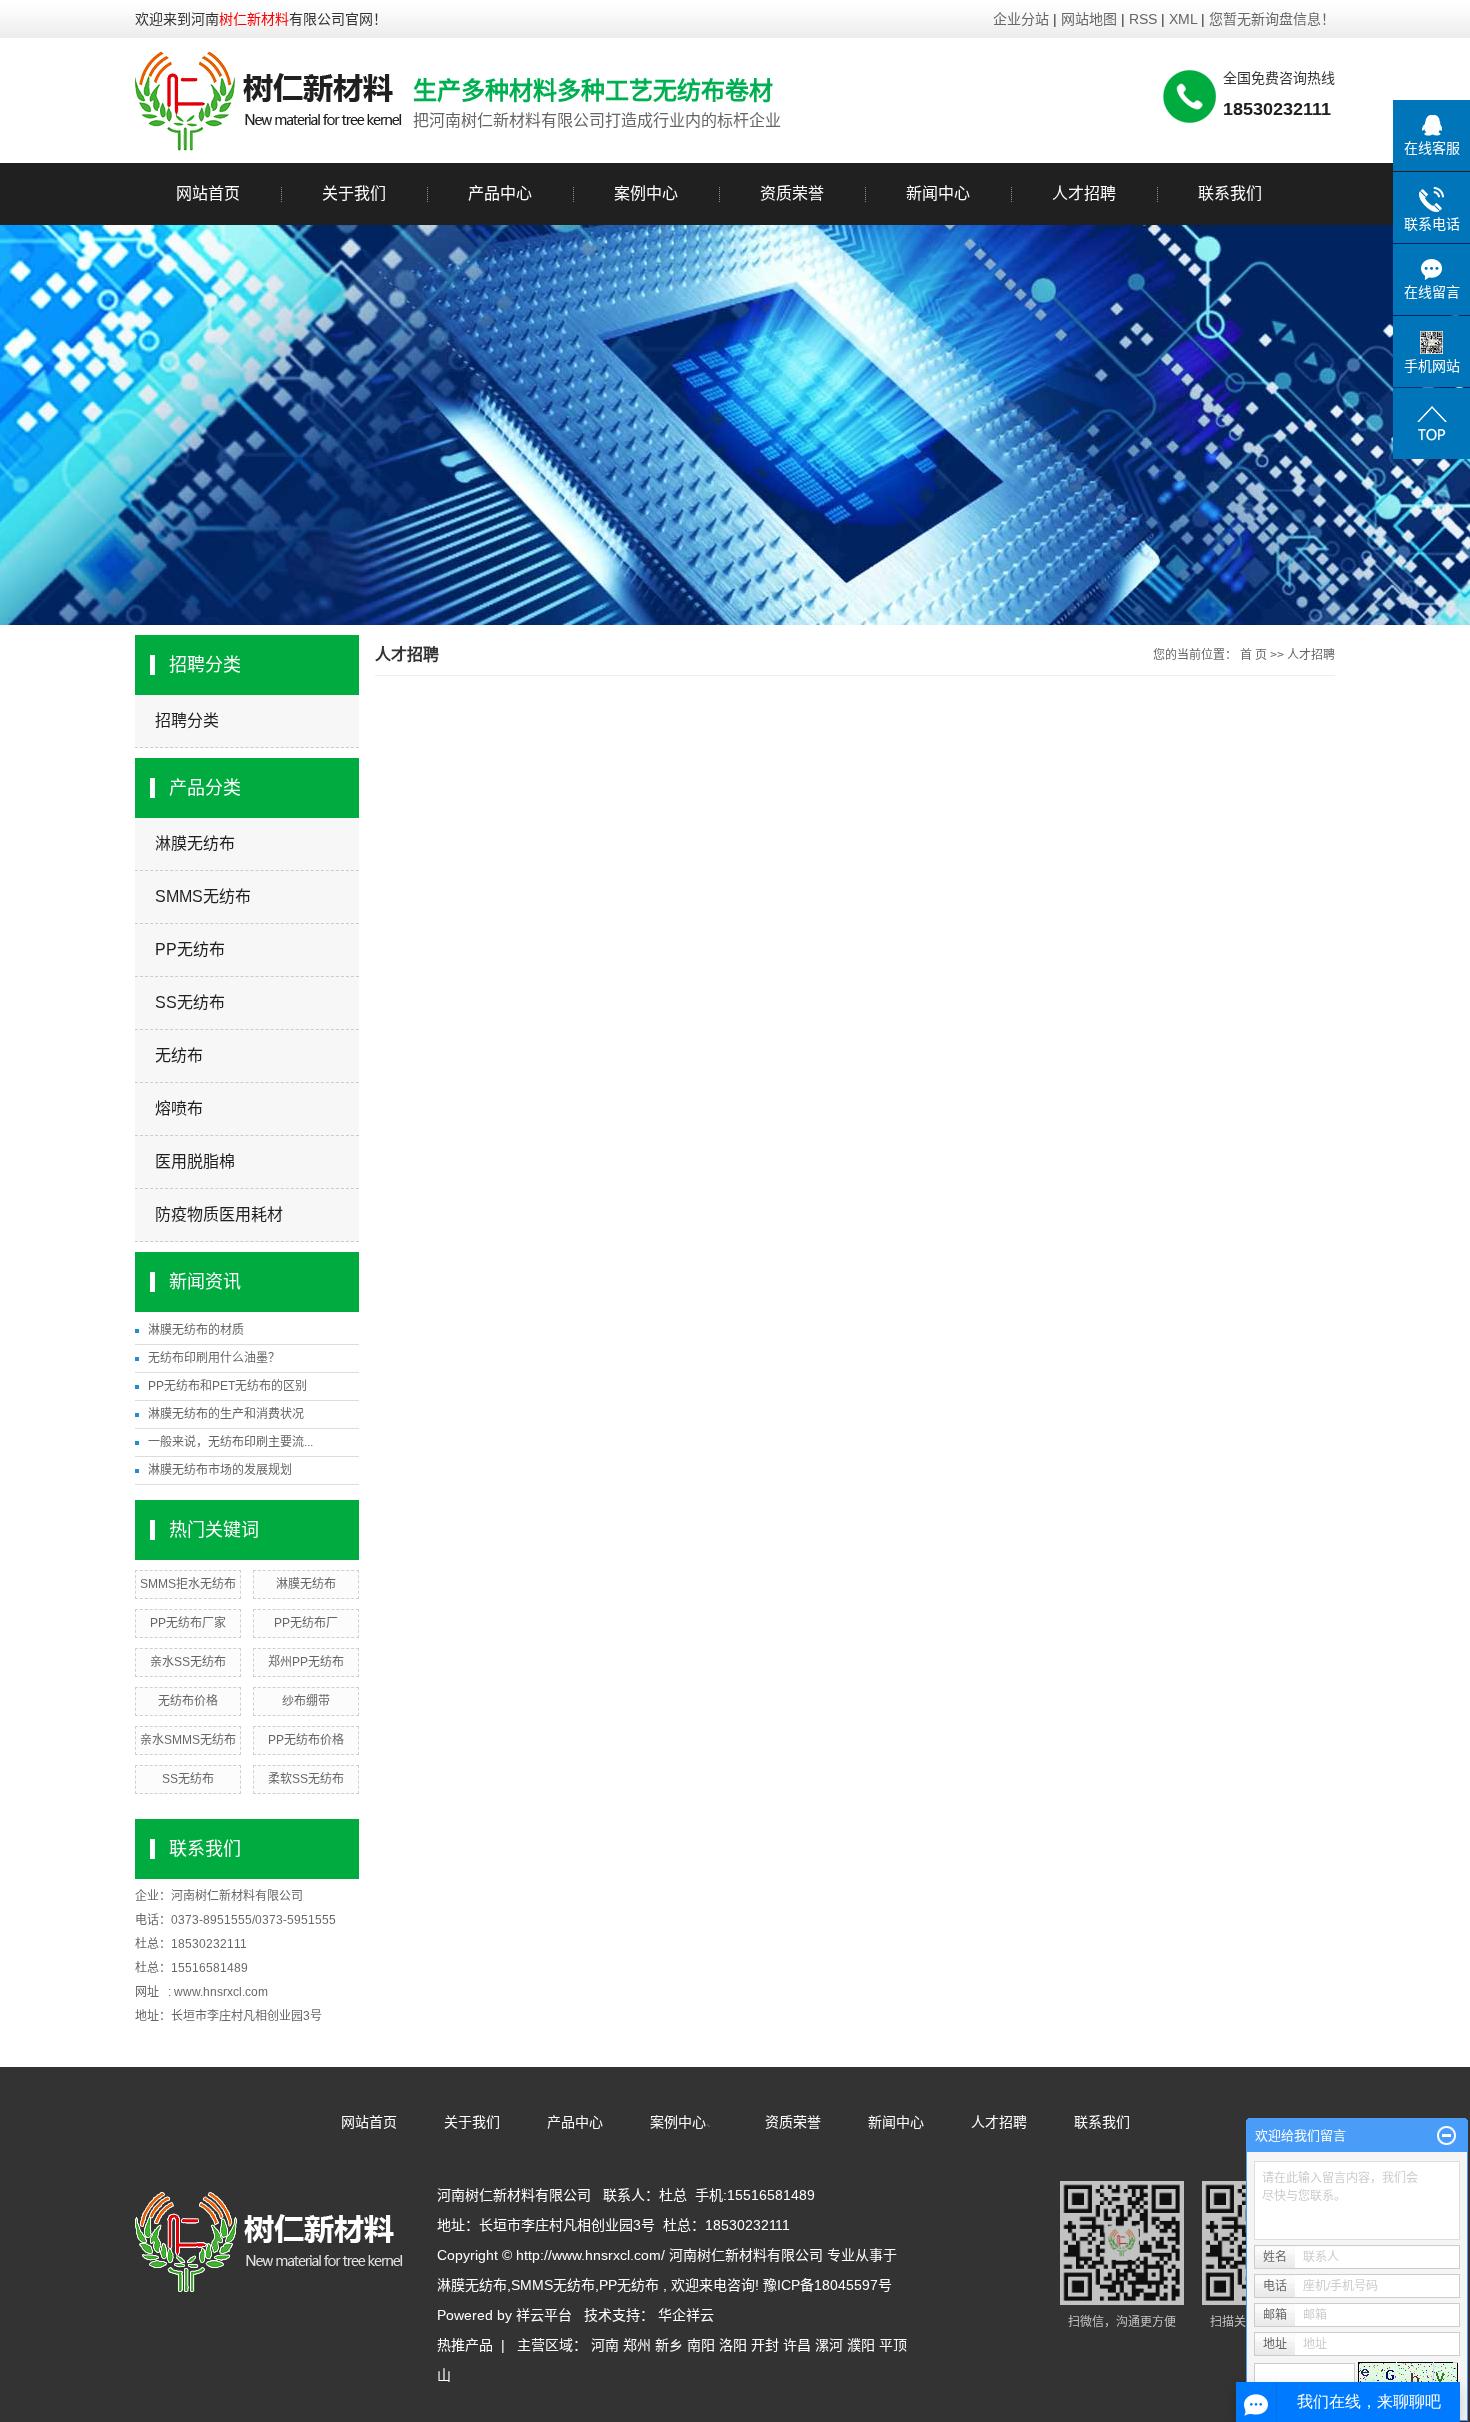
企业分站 (1021, 19)
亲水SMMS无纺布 (188, 1740)
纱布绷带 (306, 1701)
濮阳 (861, 2345)
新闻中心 (938, 193)
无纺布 (179, 1055)
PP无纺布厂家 (188, 1623)
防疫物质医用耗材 (219, 1214)
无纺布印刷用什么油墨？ (214, 1358)
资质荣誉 (792, 193)
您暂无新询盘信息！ (1272, 19)
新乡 (669, 2345)
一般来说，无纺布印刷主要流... (230, 1442)
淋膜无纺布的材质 (196, 1330)
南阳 (701, 2345)
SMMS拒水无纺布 (188, 1584)
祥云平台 (544, 2315)
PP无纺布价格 (306, 1740)
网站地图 (1091, 19)
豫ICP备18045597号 (827, 2285)
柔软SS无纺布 (306, 1779)
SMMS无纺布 (203, 896)
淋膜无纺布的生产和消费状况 (226, 1414)
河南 (605, 2345)
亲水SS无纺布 (188, 1662)
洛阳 (733, 2345)
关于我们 (354, 193)
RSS (1143, 19)
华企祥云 (686, 2315)
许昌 (797, 2345)
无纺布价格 (188, 1701)
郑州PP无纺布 (306, 1662)
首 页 (1253, 655)
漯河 (829, 2345)
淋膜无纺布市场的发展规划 (220, 1470)
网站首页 (208, 193)
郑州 (637, 2345)
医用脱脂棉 (195, 1161)
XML (1183, 19)
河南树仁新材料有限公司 (237, 1896)
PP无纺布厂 (306, 1623)
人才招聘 (1084, 193)
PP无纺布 (190, 949)
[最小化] (1446, 2136)
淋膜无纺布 (195, 843)
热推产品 (465, 2345)
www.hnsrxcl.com (221, 1992)
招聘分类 (187, 720)
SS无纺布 (190, 1002)
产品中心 (500, 193)
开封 (765, 2345)
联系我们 (1230, 193)
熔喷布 (179, 1108)
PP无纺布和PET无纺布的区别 (227, 1386)
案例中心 (646, 193)
